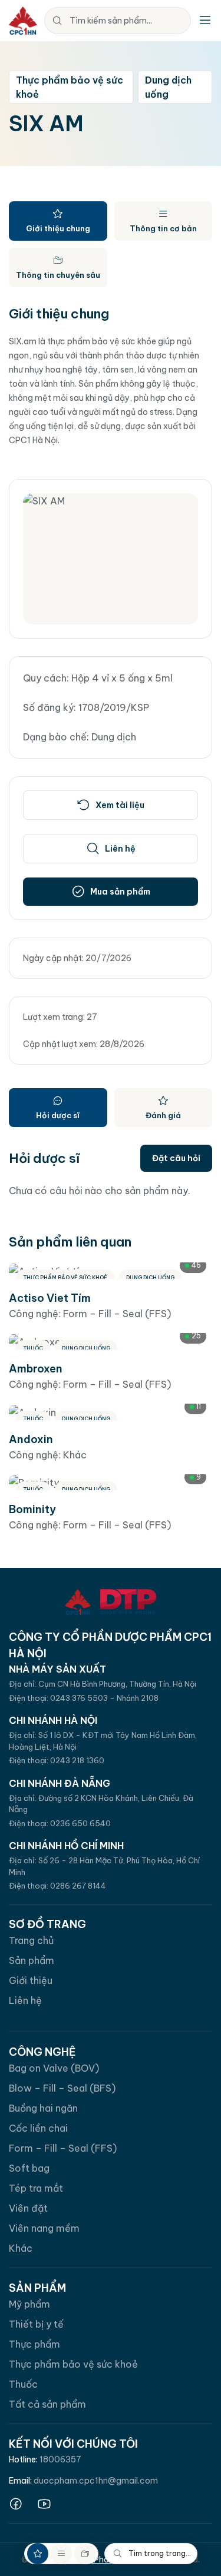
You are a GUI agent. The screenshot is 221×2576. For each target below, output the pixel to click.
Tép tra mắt (36, 2188)
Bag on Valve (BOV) (54, 2068)
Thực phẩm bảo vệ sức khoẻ (73, 2364)
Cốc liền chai (38, 2128)
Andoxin (31, 1439)
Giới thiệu (31, 1980)
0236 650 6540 (80, 1823)
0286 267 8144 (78, 1886)
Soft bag (29, 2168)
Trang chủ (31, 1940)
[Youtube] (44, 2504)
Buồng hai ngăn (43, 2108)
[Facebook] (16, 2504)
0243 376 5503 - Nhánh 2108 (104, 1698)
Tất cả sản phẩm (47, 2404)
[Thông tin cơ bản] (61, 2554)
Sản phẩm (32, 1960)
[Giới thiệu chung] (38, 2554)
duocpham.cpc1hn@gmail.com (96, 2481)
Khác (21, 2248)
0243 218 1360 (77, 1760)
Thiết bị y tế (36, 2324)
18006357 (60, 2459)
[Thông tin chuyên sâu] (85, 2554)
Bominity (32, 1509)
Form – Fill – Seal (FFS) (63, 2148)
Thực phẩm (34, 2344)
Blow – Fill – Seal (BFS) (62, 2088)
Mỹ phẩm (29, 2304)
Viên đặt (28, 2208)
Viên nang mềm (44, 2228)
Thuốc (23, 2384)
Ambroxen (36, 1369)
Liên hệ (25, 2000)
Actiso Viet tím (50, 1298)
